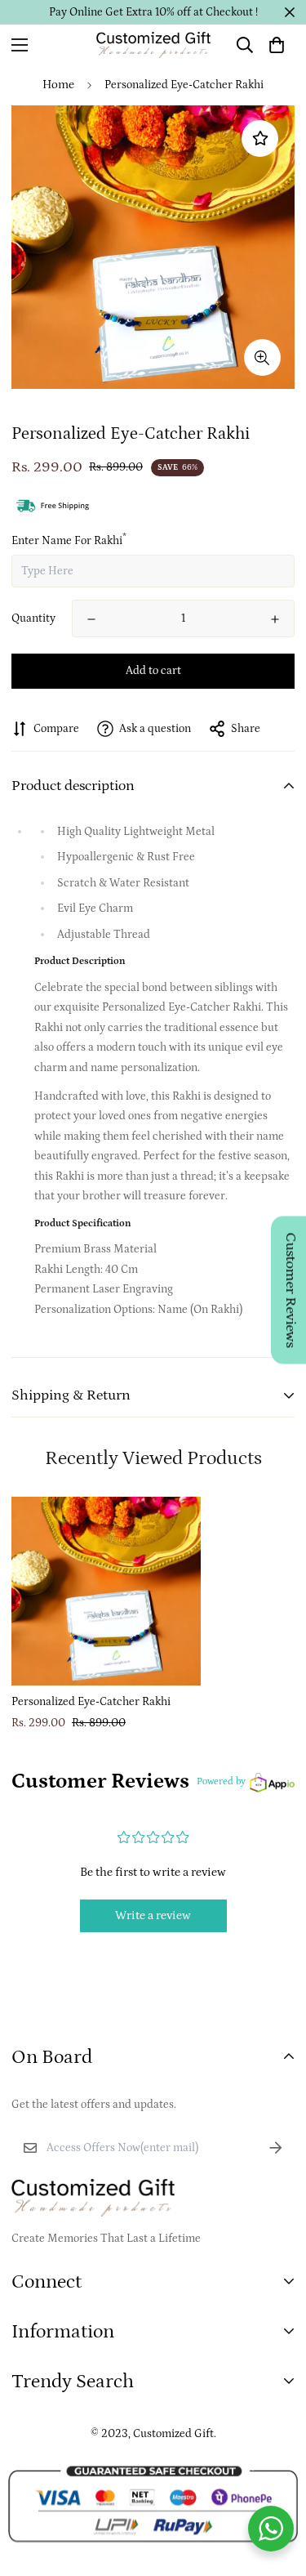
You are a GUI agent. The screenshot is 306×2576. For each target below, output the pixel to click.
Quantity (33, 618)
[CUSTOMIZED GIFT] (153, 45)
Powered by (221, 1781)
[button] (277, 45)
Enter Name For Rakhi (69, 541)
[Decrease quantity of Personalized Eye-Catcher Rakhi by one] (91, 619)
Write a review (153, 1915)
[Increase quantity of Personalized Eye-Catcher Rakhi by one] (275, 619)
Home (58, 85)
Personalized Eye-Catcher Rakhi (91, 1702)
